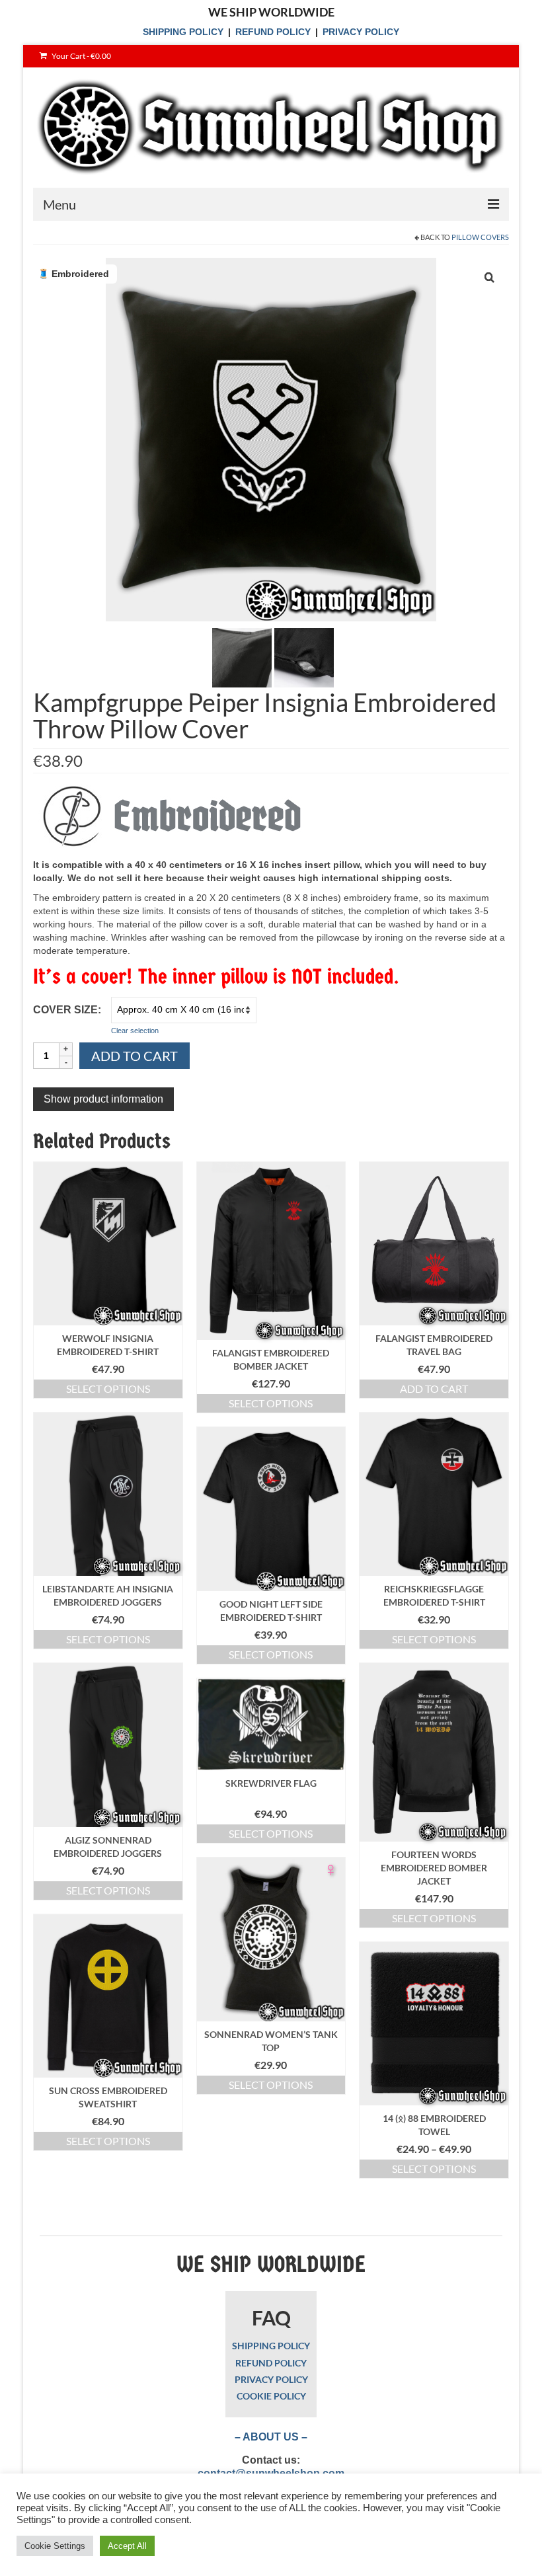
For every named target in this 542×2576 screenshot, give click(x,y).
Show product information (103, 1099)
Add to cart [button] (434, 1388)
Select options (108, 1388)
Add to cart (135, 1056)
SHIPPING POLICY (183, 32)
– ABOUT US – (271, 2437)
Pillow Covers (480, 237)
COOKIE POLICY (271, 2396)
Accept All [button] (127, 2546)
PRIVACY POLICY (361, 32)
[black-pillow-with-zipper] (304, 657)
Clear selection (135, 1031)
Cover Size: (67, 1010)
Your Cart (81, 56)
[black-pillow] (242, 657)
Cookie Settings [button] (55, 2546)
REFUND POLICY (273, 32)
